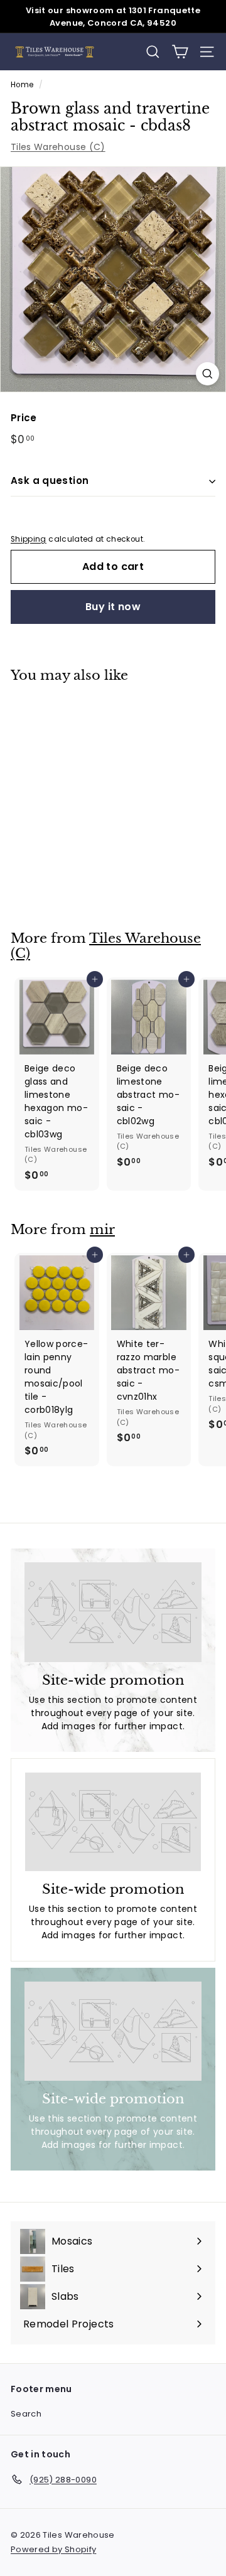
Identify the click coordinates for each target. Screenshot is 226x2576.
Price (24, 418)
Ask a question (50, 480)
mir (102, 1230)
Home (22, 85)
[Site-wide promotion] (113, 1612)
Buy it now (113, 607)
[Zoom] (207, 374)
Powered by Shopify (53, 2549)
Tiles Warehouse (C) (58, 147)
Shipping (29, 539)
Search (26, 2414)
